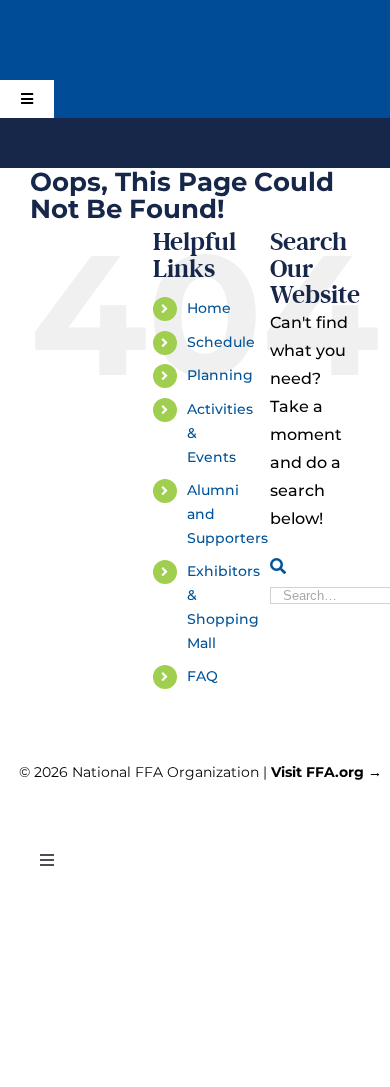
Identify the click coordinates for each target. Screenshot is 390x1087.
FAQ (202, 676)
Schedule (221, 342)
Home (209, 308)
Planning (220, 375)
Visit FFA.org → (326, 772)
